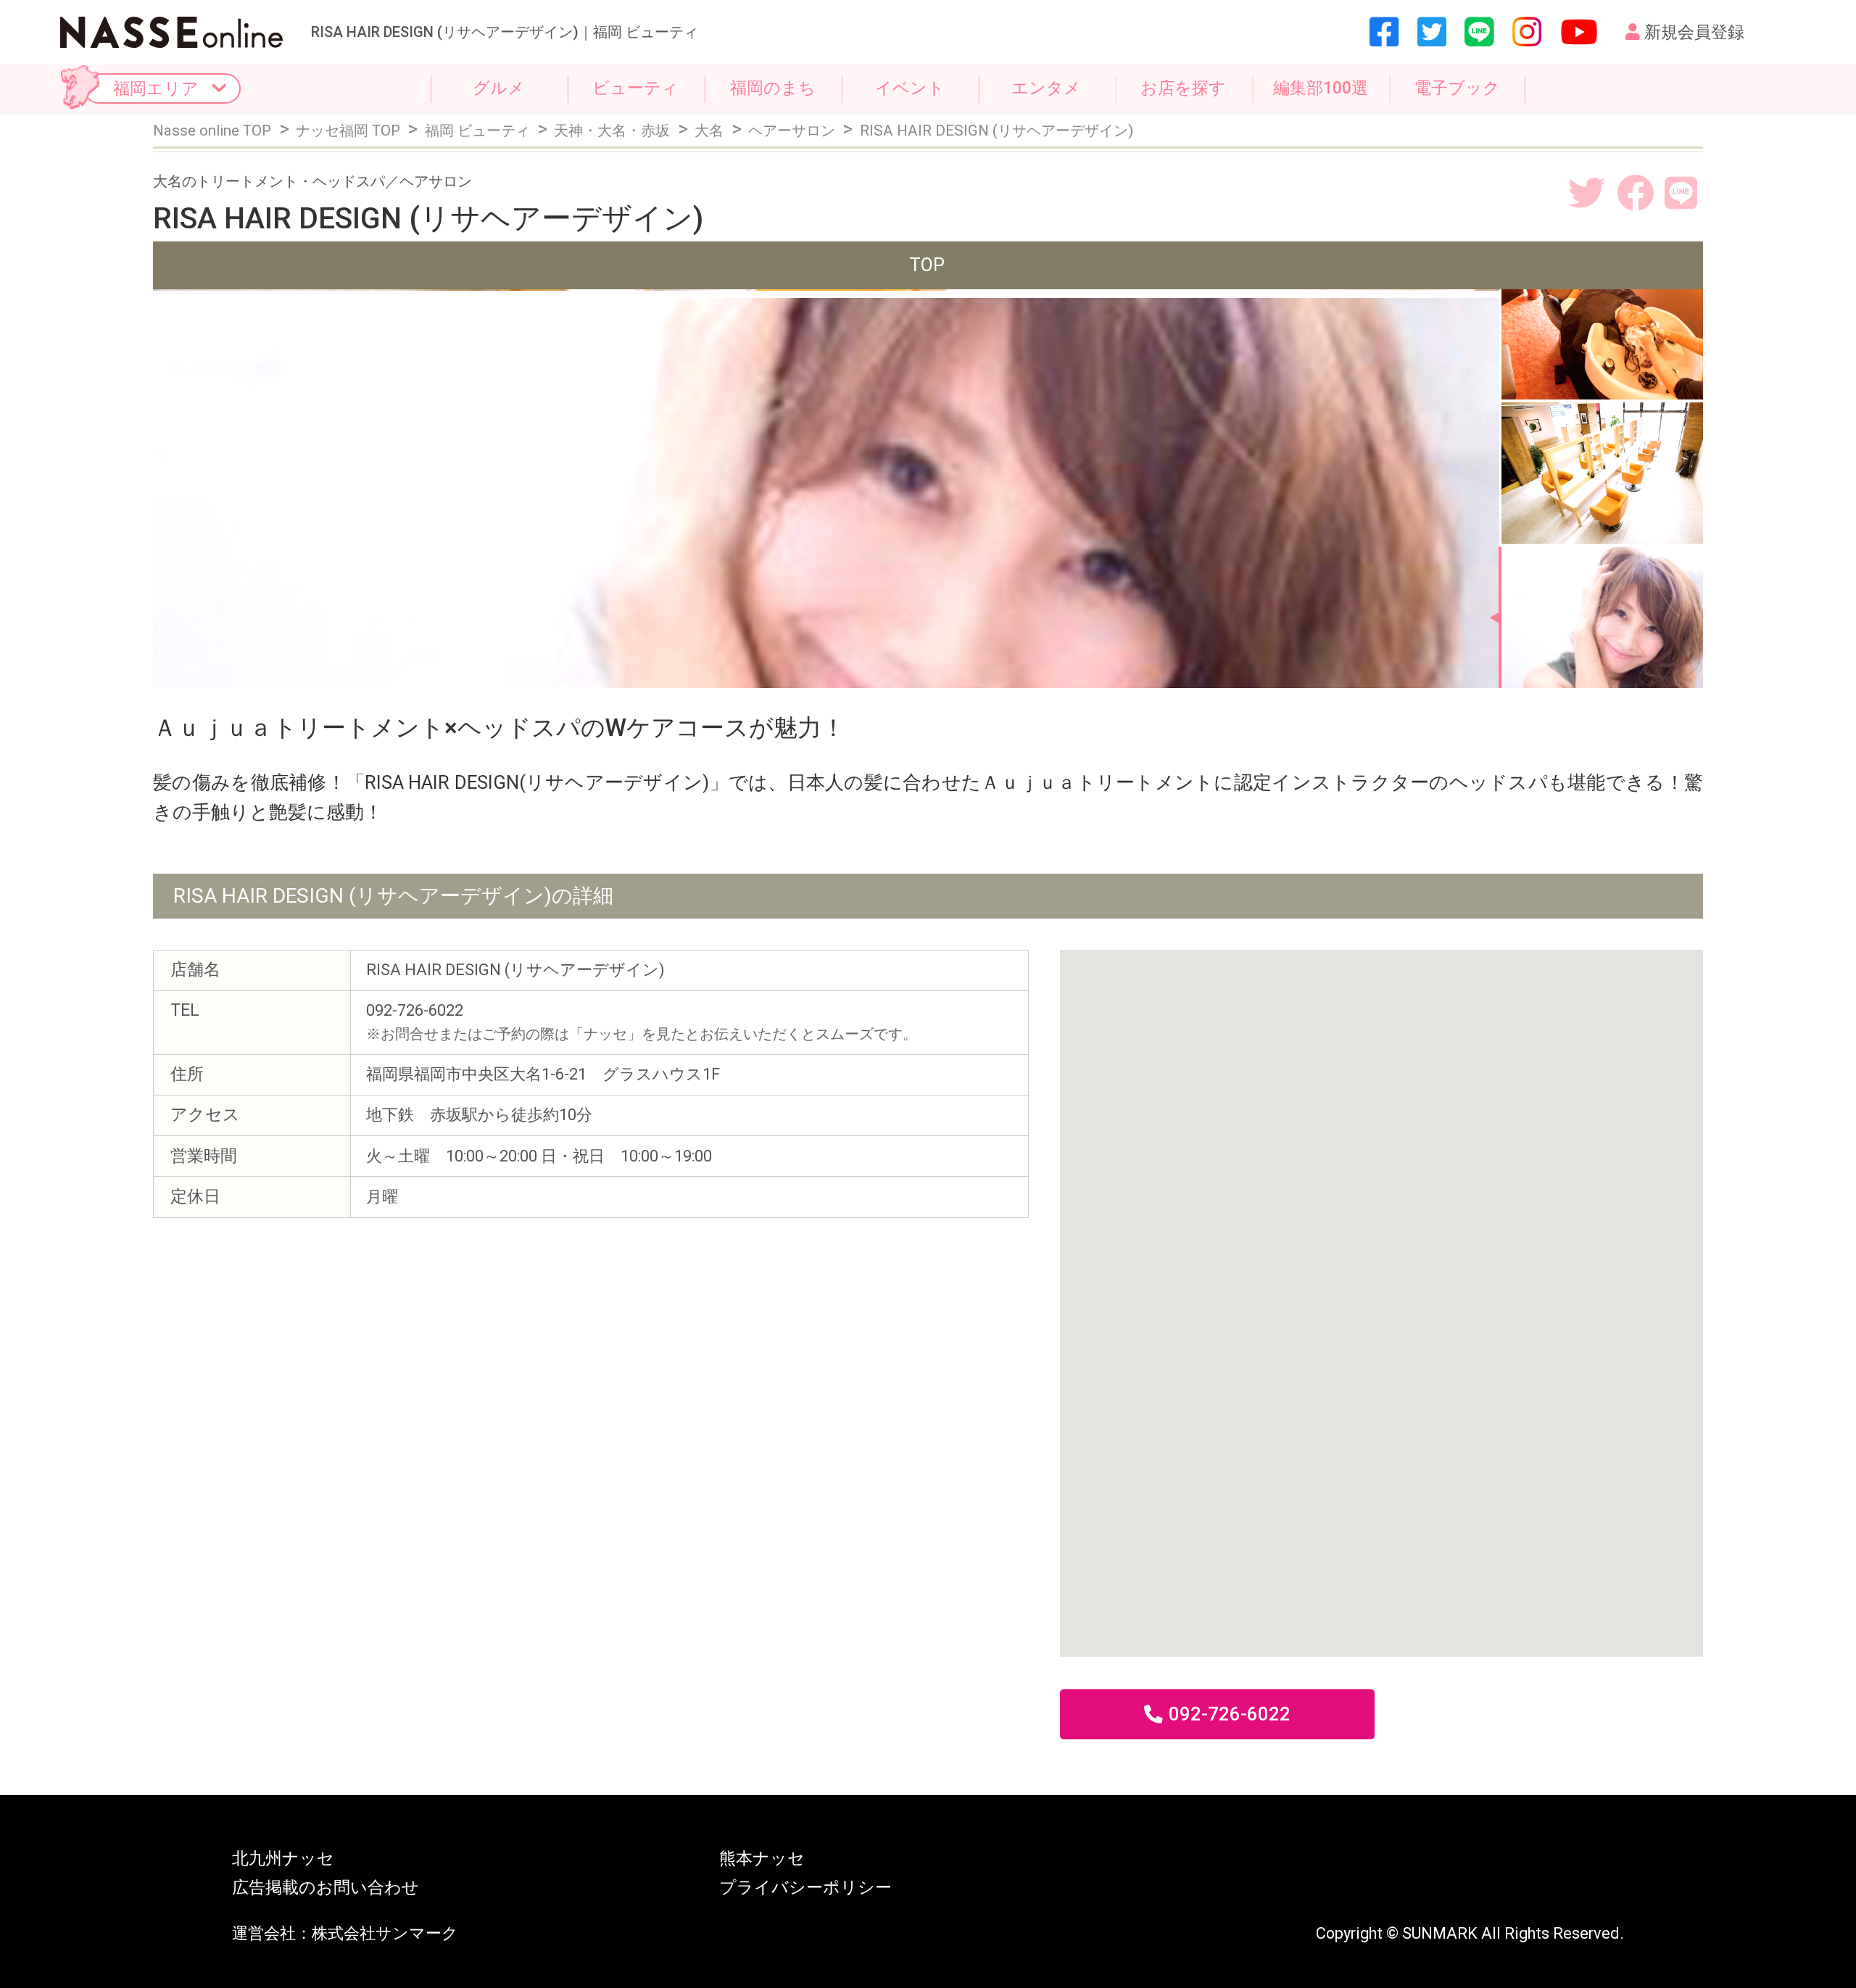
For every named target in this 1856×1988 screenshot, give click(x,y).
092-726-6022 (1230, 1714)
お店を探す (1183, 88)
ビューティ (635, 88)
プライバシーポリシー (805, 1888)
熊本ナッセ (762, 1859)
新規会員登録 (1694, 32)
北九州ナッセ (283, 1859)
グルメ (499, 88)
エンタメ (1046, 88)
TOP (927, 265)
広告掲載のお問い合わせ (326, 1888)
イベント (910, 88)
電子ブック (1457, 88)
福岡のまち (773, 88)
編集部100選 (1321, 88)
